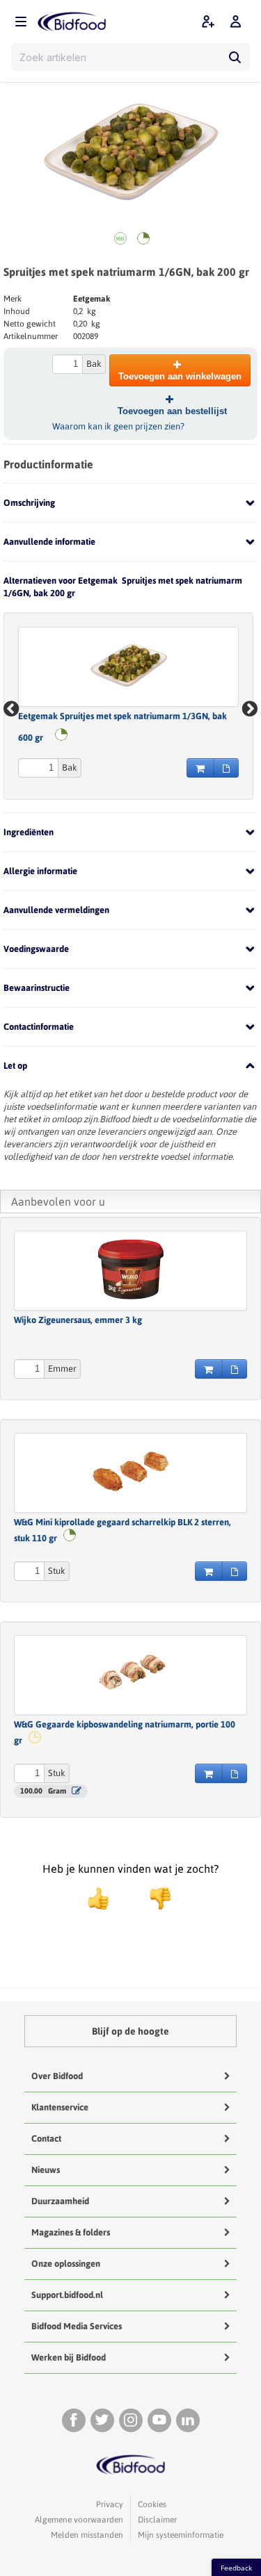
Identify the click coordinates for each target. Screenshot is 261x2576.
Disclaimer (157, 2520)
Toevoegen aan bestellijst (172, 411)
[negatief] (153, 1898)
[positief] (98, 1898)
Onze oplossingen (66, 2264)
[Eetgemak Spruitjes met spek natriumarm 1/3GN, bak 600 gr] (128, 665)
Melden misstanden (87, 2535)
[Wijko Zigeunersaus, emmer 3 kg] (130, 1269)
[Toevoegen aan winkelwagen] (200, 768)
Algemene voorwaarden (79, 2520)
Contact (46, 2139)
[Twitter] (102, 2420)
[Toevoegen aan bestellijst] (226, 768)
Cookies (152, 2504)
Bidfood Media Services (77, 2326)
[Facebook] (74, 2420)
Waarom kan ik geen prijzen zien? (118, 426)
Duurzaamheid (60, 2201)
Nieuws (46, 2170)
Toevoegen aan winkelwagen (180, 376)
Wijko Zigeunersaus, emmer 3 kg (78, 1320)
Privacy (110, 2504)
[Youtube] (159, 2420)
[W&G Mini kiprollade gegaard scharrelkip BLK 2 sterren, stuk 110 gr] (130, 1471)
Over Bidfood (57, 2076)
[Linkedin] (188, 2420)
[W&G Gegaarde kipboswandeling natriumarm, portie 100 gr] (130, 1673)
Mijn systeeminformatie (181, 2535)
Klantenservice (60, 2107)
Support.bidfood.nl (67, 2295)
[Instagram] (131, 2420)
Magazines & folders (71, 2232)
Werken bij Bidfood (69, 2357)
